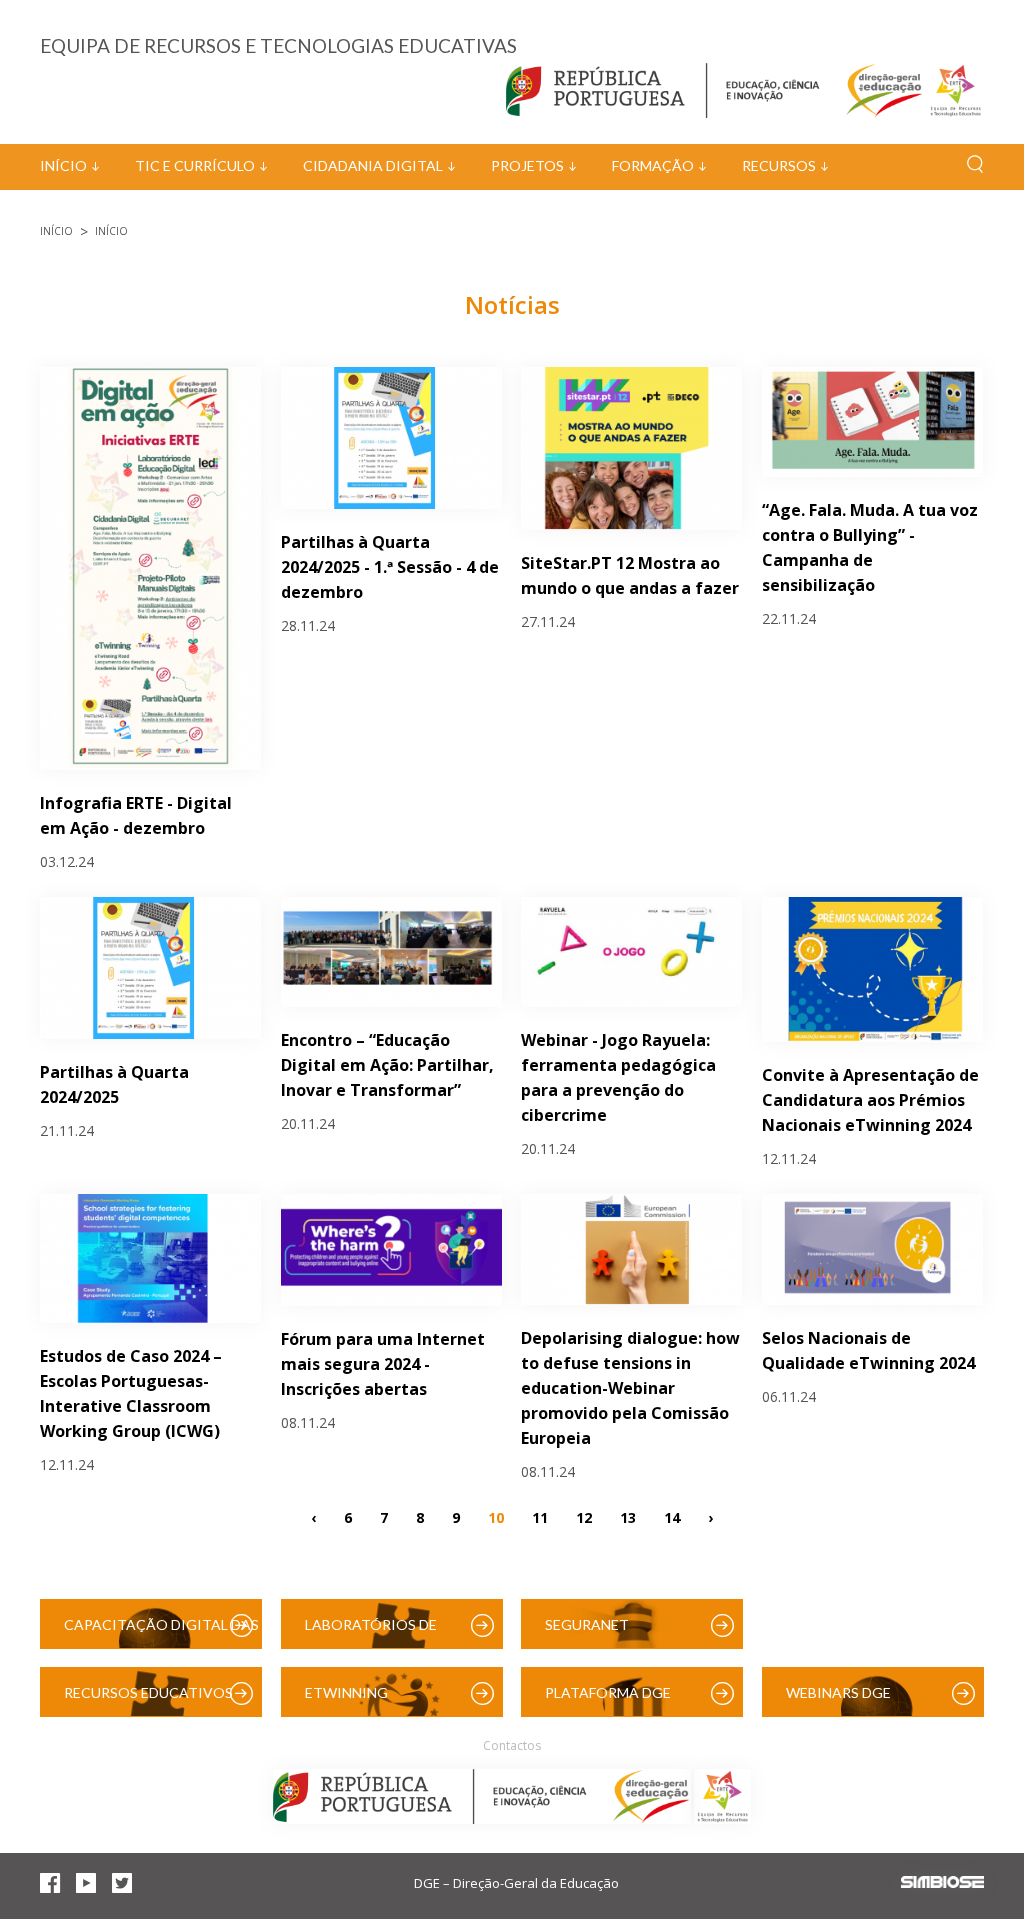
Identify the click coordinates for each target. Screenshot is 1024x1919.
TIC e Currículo (195, 165)
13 (628, 1517)
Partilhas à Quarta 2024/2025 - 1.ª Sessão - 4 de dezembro (390, 567)
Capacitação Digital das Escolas (161, 1632)
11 (540, 1517)
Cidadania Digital (373, 165)
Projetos (527, 165)
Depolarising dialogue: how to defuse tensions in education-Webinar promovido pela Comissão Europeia (630, 1388)
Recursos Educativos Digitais (148, 1700)
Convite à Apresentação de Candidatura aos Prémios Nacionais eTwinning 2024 (870, 1100)
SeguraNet (587, 1624)
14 (672, 1517)
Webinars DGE (838, 1692)
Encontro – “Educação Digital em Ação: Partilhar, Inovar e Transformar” (387, 1065)
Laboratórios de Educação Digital (375, 1632)
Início (63, 165)
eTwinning (346, 1692)
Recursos (779, 165)
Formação (653, 165)
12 (584, 1517)
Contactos (512, 1745)
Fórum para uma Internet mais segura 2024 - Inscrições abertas (383, 1364)
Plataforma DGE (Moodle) (608, 1700)
